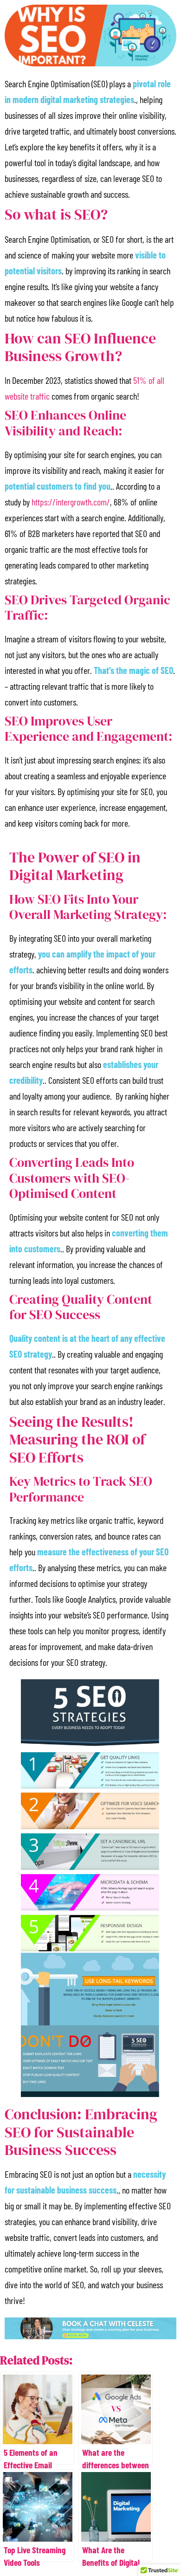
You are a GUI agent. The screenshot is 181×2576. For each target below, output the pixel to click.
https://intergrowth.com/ (71, 502)
